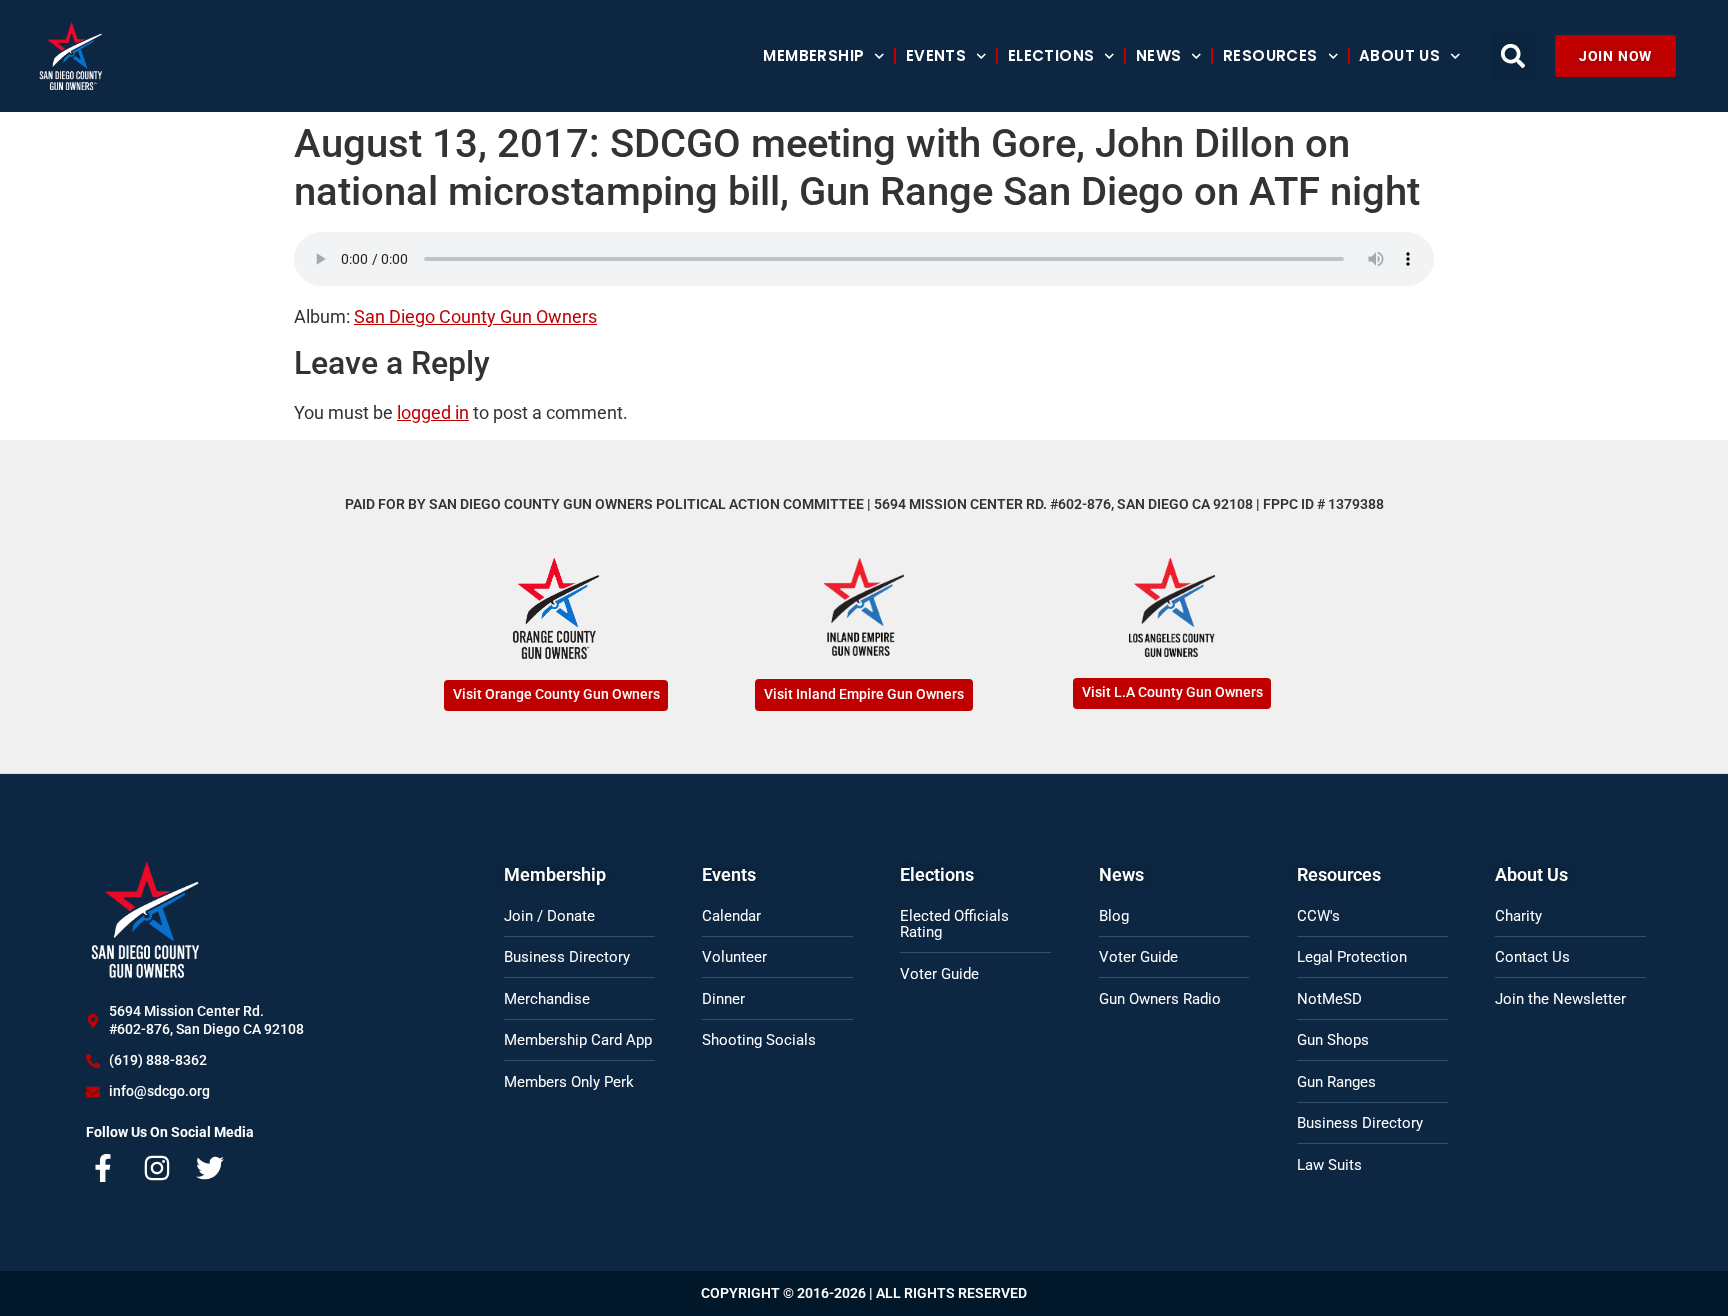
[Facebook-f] (103, 1168)
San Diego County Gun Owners (475, 316)
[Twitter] (211, 1168)
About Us (1399, 55)
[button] (1513, 56)
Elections (1051, 55)
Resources (1270, 55)
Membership (813, 55)
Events (936, 55)
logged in (433, 412)
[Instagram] (157, 1168)
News (1159, 55)
